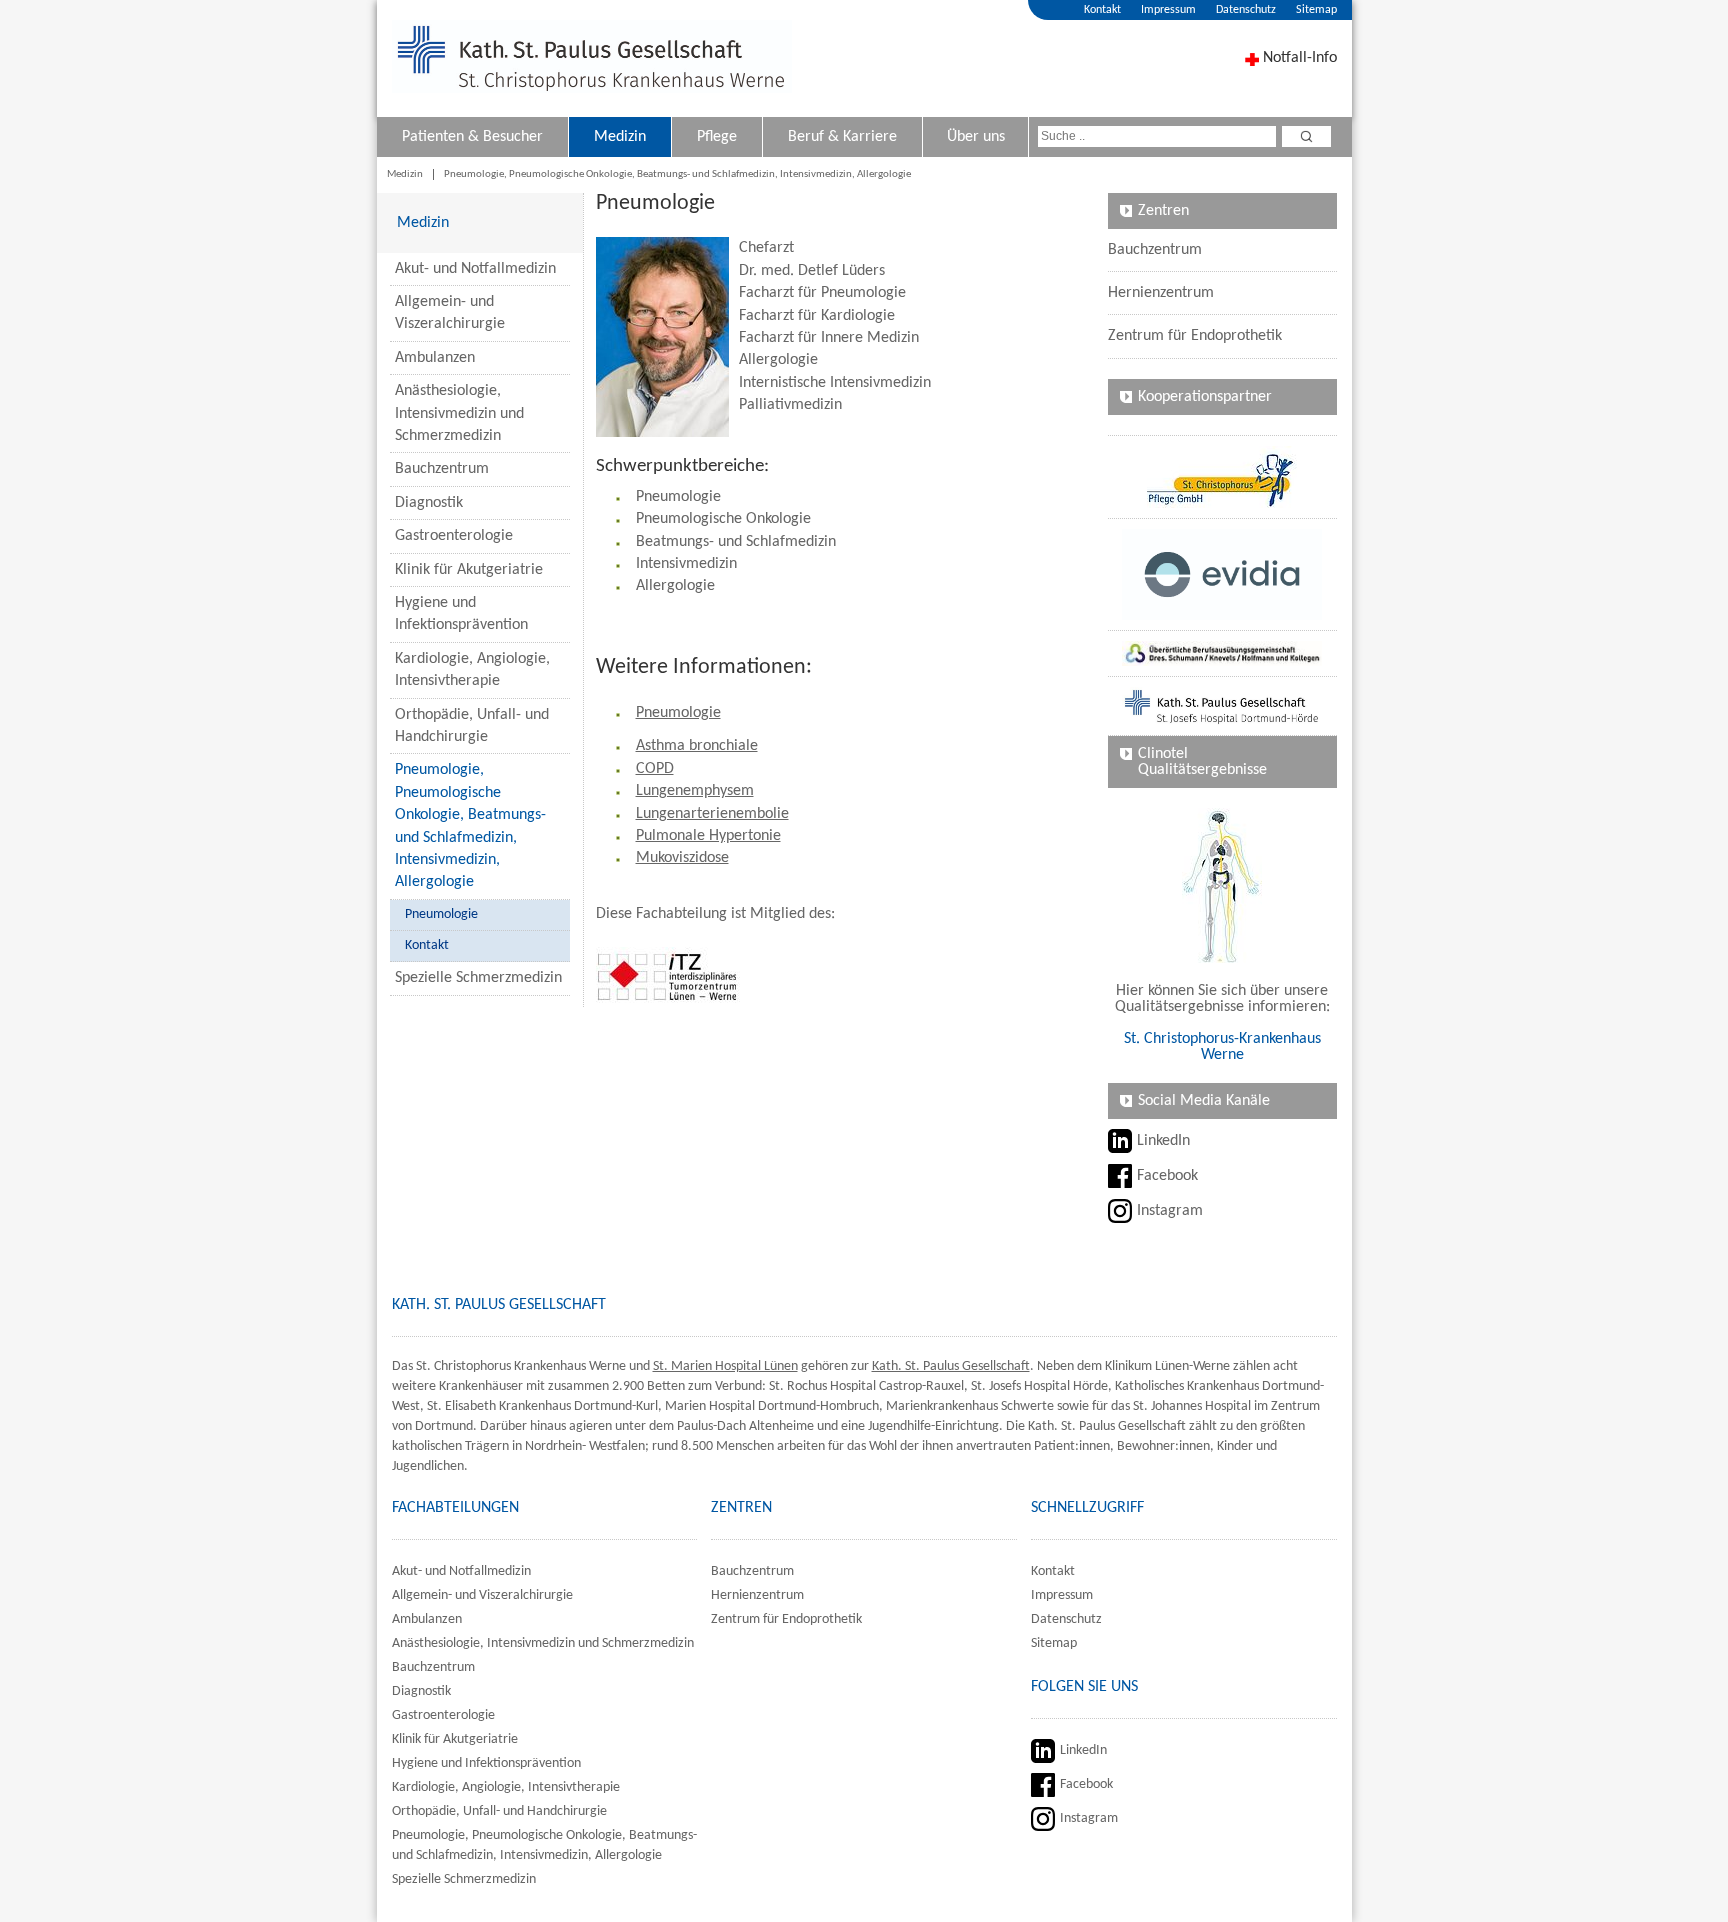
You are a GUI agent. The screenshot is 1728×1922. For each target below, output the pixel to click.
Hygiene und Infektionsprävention (461, 614)
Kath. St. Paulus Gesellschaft (951, 1366)
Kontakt (1102, 10)
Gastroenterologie (454, 536)
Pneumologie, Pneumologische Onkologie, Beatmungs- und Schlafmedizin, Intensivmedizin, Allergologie (677, 174)
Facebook (1167, 1176)
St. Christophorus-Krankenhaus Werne (1222, 1047)
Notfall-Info (1300, 58)
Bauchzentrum (442, 469)
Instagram (1170, 1211)
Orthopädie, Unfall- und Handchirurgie (472, 726)
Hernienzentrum (1161, 293)
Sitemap (1316, 10)
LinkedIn (1163, 1141)
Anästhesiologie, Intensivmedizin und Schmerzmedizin (459, 413)
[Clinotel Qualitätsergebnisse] (1222, 885)
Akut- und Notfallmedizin (475, 269)
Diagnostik (429, 503)
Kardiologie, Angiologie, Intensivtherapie (472, 670)
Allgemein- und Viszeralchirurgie (450, 313)
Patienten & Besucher (472, 137)
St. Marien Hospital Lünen (725, 1366)
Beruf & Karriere (842, 137)
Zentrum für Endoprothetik (1195, 336)
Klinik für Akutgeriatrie (469, 570)
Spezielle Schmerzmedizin (478, 978)
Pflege (717, 137)
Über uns (976, 137)
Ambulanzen (435, 358)
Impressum (1168, 10)
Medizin (620, 137)
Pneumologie (441, 914)
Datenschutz (1246, 10)
